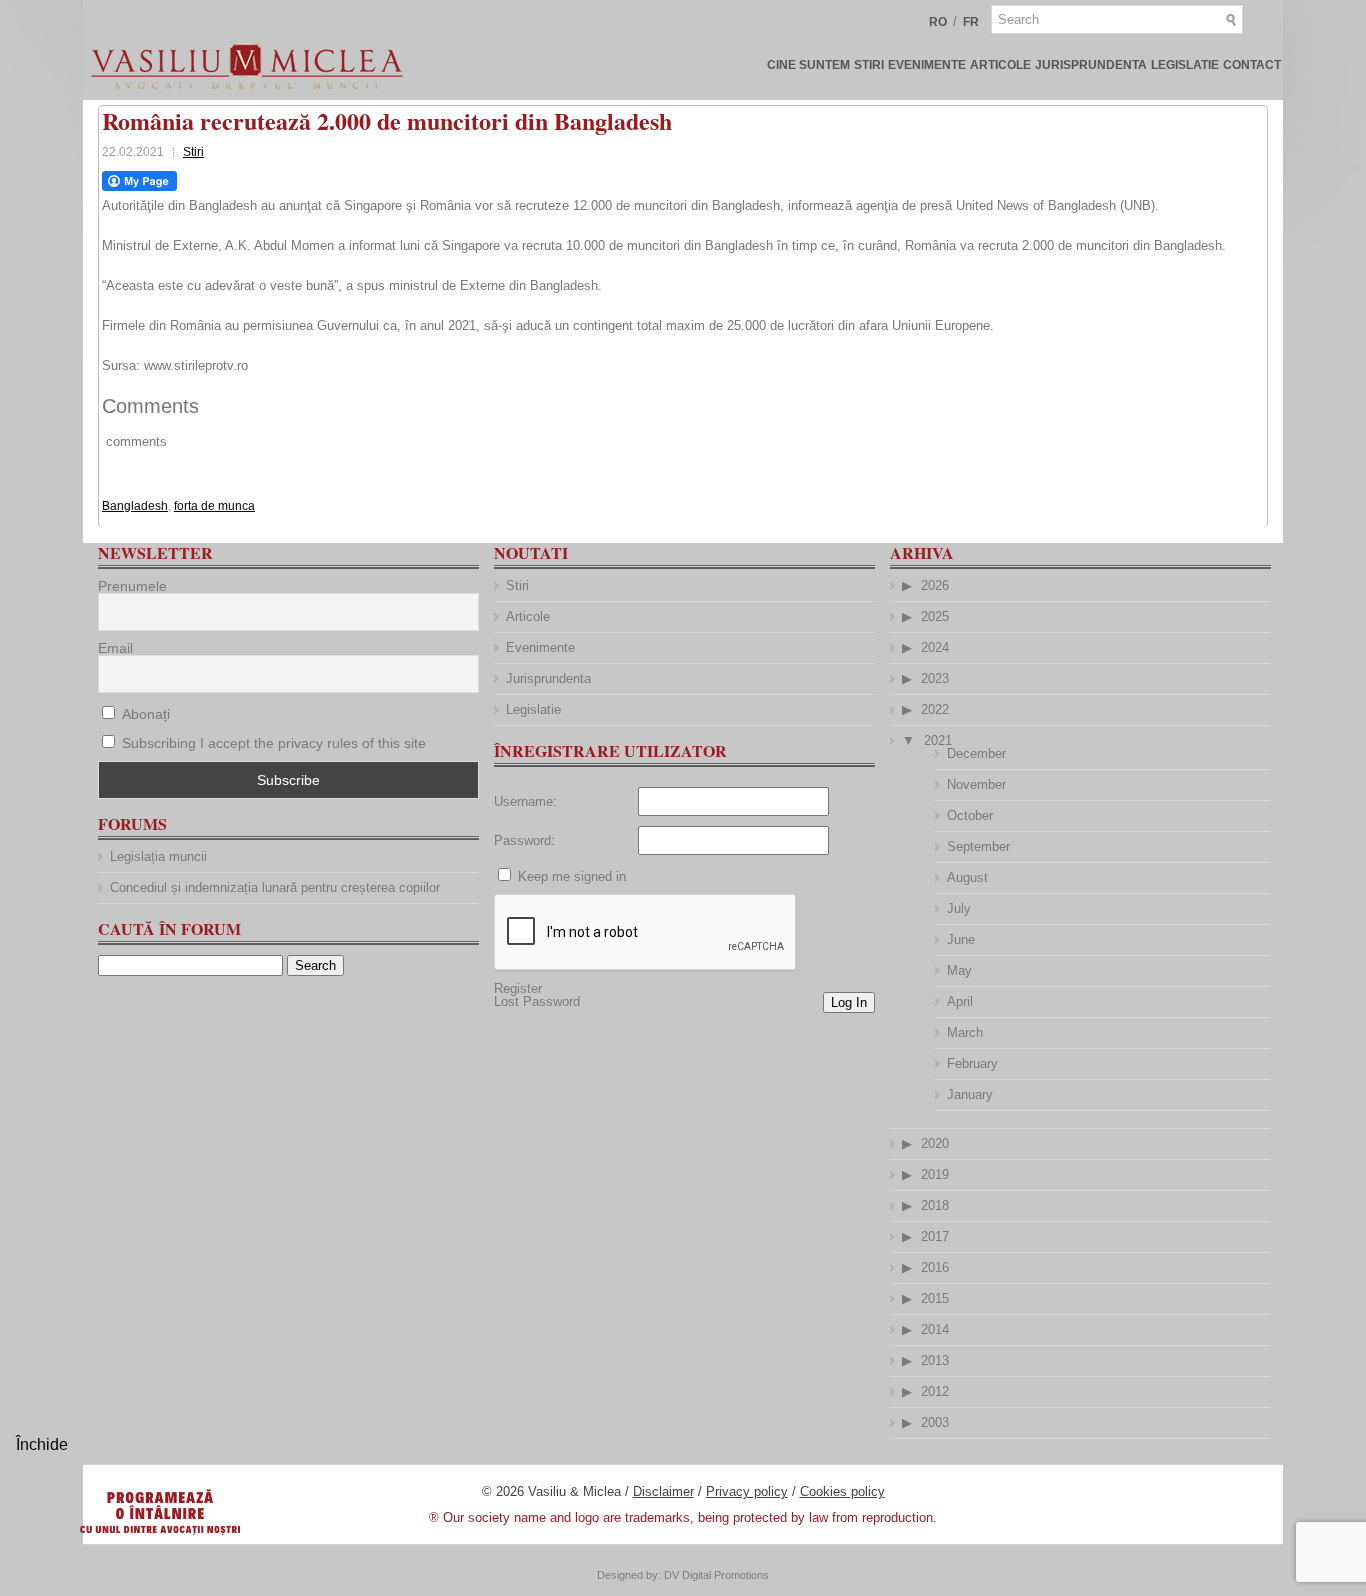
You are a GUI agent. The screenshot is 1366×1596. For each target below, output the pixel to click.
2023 (935, 678)
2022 (935, 709)
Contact (1252, 65)
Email (115, 648)
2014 (935, 1329)
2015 (935, 1298)
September (978, 846)
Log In (849, 1002)
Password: (524, 840)
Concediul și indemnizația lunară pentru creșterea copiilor (275, 887)
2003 (935, 1422)
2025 (935, 616)
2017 (935, 1236)
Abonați (144, 714)
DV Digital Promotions (716, 1575)
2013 (935, 1360)
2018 (935, 1205)
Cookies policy (842, 1491)
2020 (935, 1143)
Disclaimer (663, 1491)
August (967, 877)
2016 (935, 1267)
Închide (42, 1444)
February (972, 1063)
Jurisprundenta (1091, 65)
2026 (935, 585)
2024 (935, 647)
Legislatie (1185, 65)
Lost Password (537, 1001)
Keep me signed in (572, 876)
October (970, 815)
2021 (938, 740)
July (959, 908)
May (959, 970)
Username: (525, 801)
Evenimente (927, 65)
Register (518, 988)
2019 (935, 1174)
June (961, 939)
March (965, 1032)
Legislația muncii (158, 856)
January (970, 1094)
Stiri (869, 65)
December (976, 753)
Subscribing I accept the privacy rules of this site (274, 743)
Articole (1000, 65)
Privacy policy (747, 1491)
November (976, 784)
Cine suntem (808, 65)
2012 (935, 1391)
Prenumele (132, 586)
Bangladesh (135, 506)
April (960, 1001)
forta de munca (214, 506)
